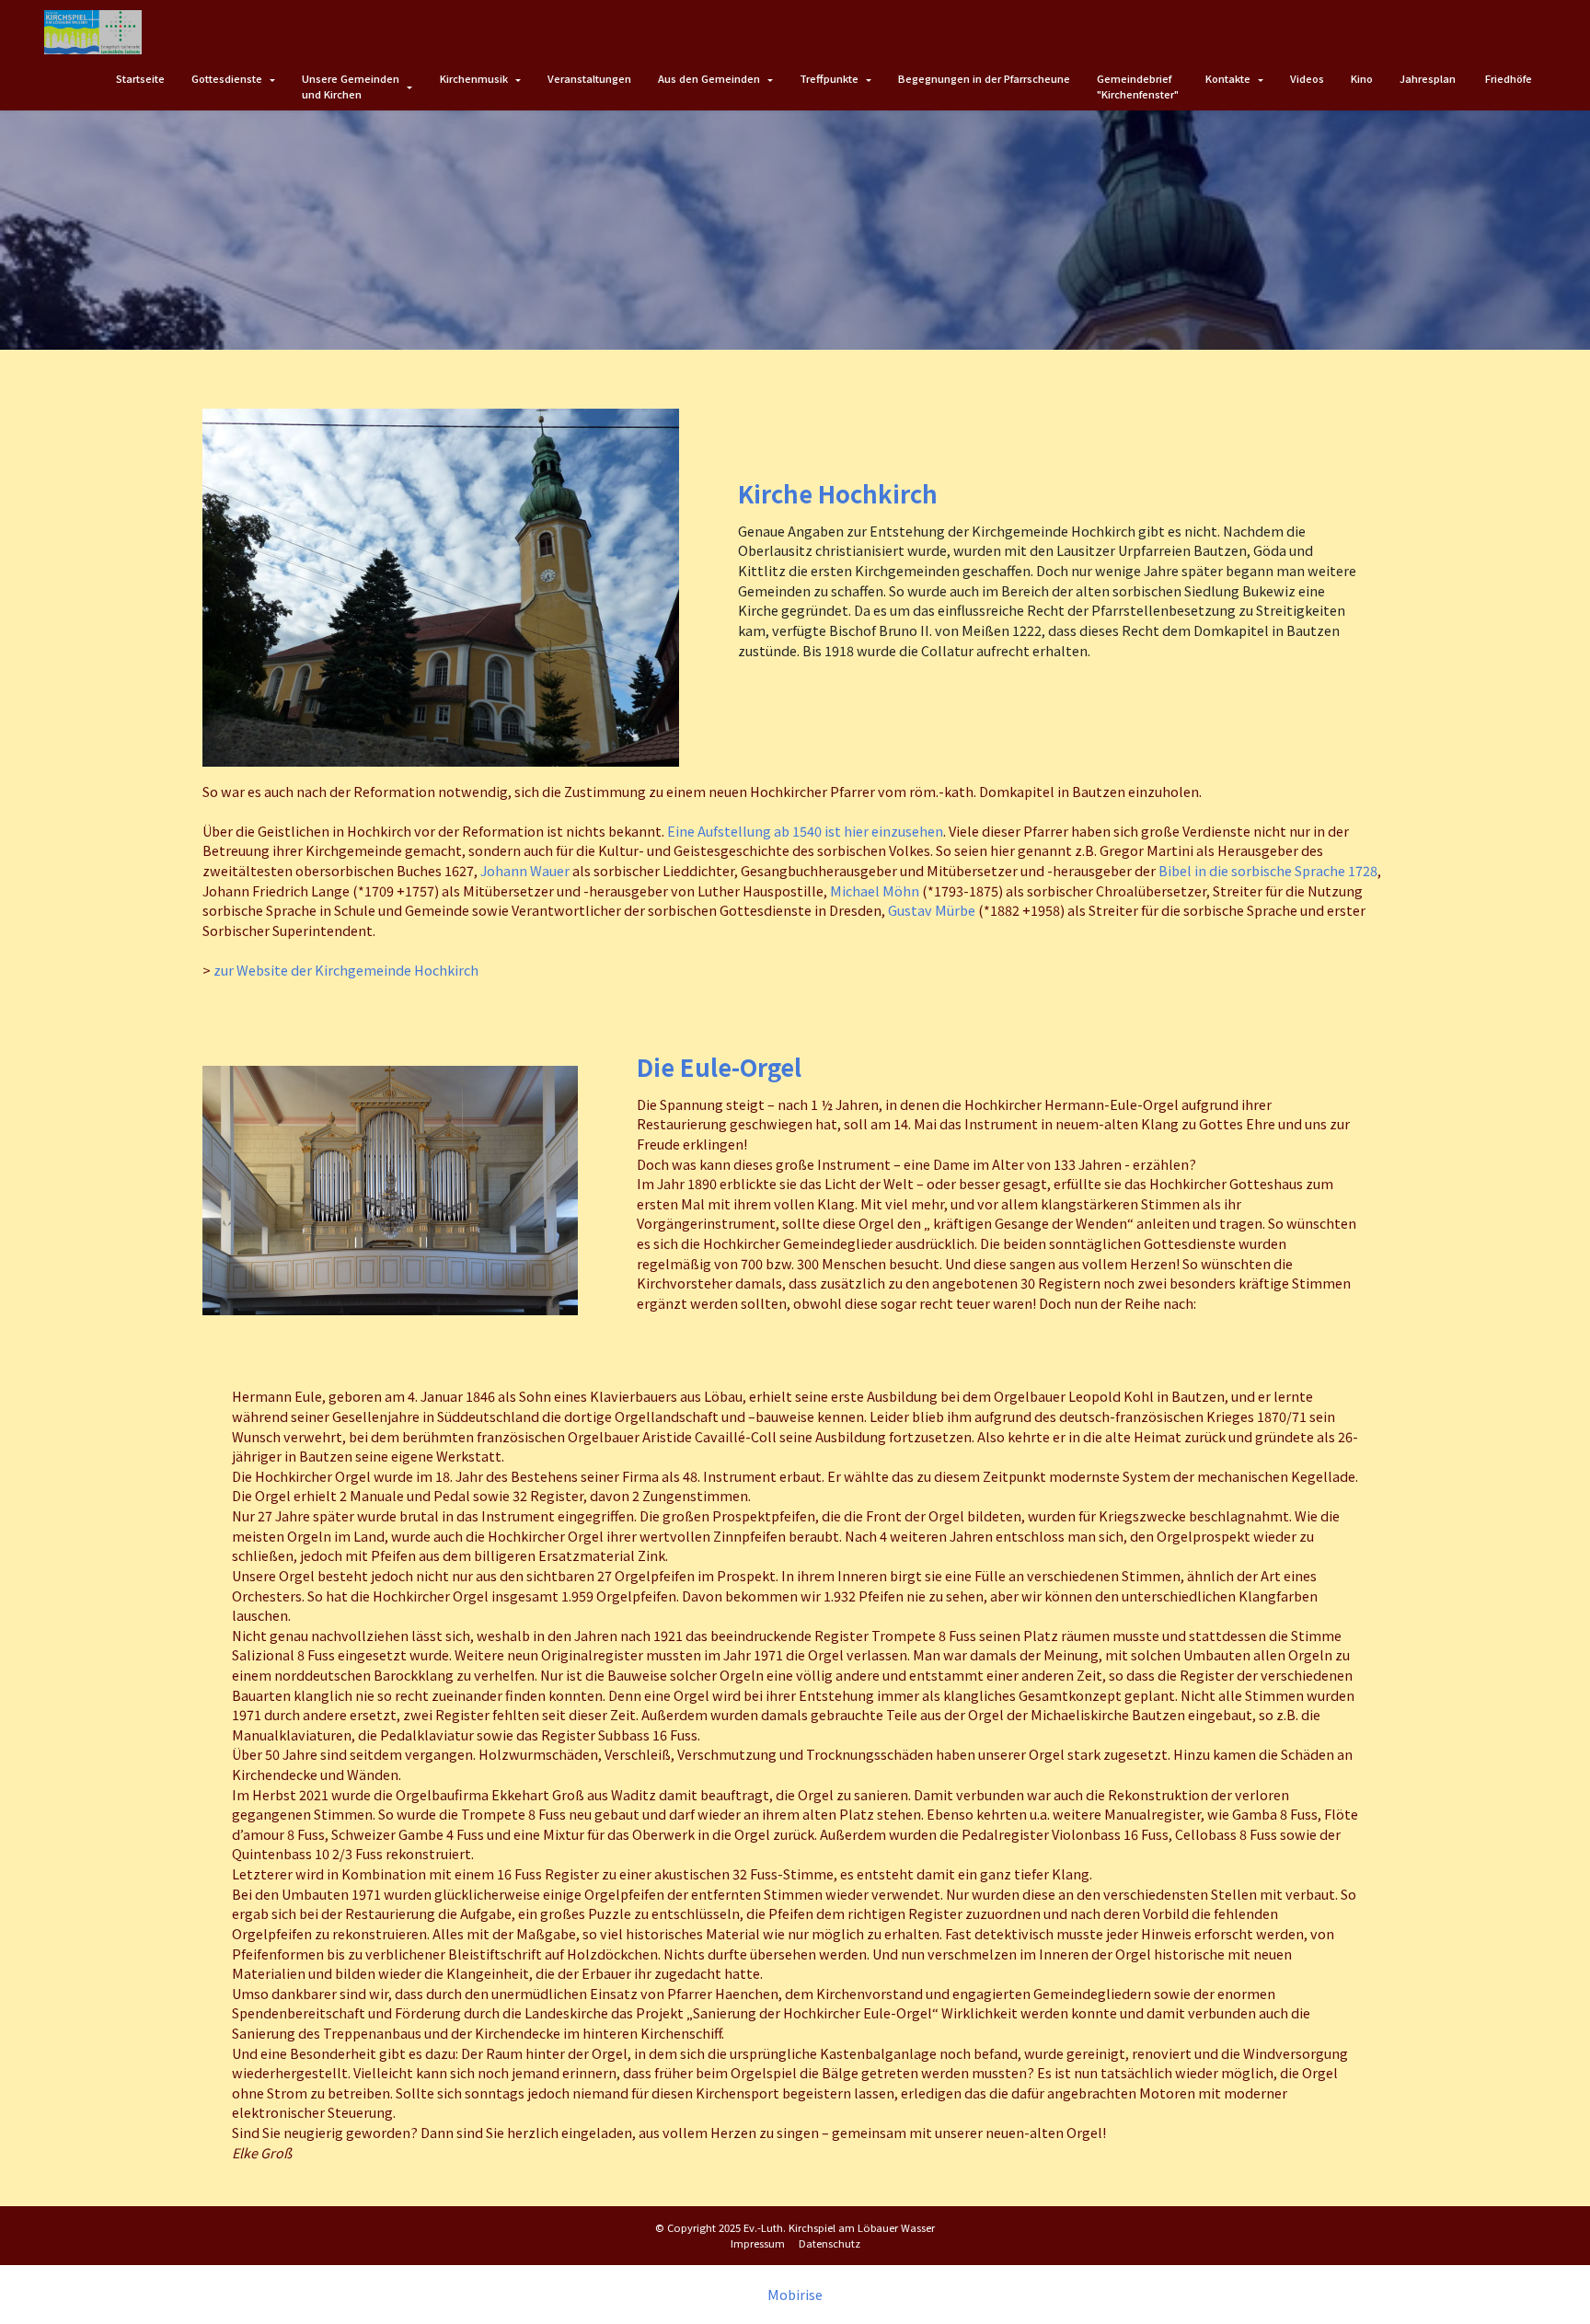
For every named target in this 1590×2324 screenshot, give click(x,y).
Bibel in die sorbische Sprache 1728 (1268, 870)
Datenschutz (830, 2243)
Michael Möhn (875, 890)
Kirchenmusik (474, 78)
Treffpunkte (829, 78)
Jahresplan (1429, 78)
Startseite (140, 78)
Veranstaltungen (589, 78)
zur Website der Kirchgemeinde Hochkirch (346, 970)
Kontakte (1228, 78)
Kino (1362, 78)
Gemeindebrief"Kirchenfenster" (1138, 86)
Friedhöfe (1509, 78)
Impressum (758, 2243)
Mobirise (795, 2295)
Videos (1307, 78)
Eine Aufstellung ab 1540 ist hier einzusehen (805, 831)
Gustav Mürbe (932, 910)
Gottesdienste (227, 78)
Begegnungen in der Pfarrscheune (984, 78)
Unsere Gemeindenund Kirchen (351, 86)
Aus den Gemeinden (709, 78)
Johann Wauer (525, 870)
